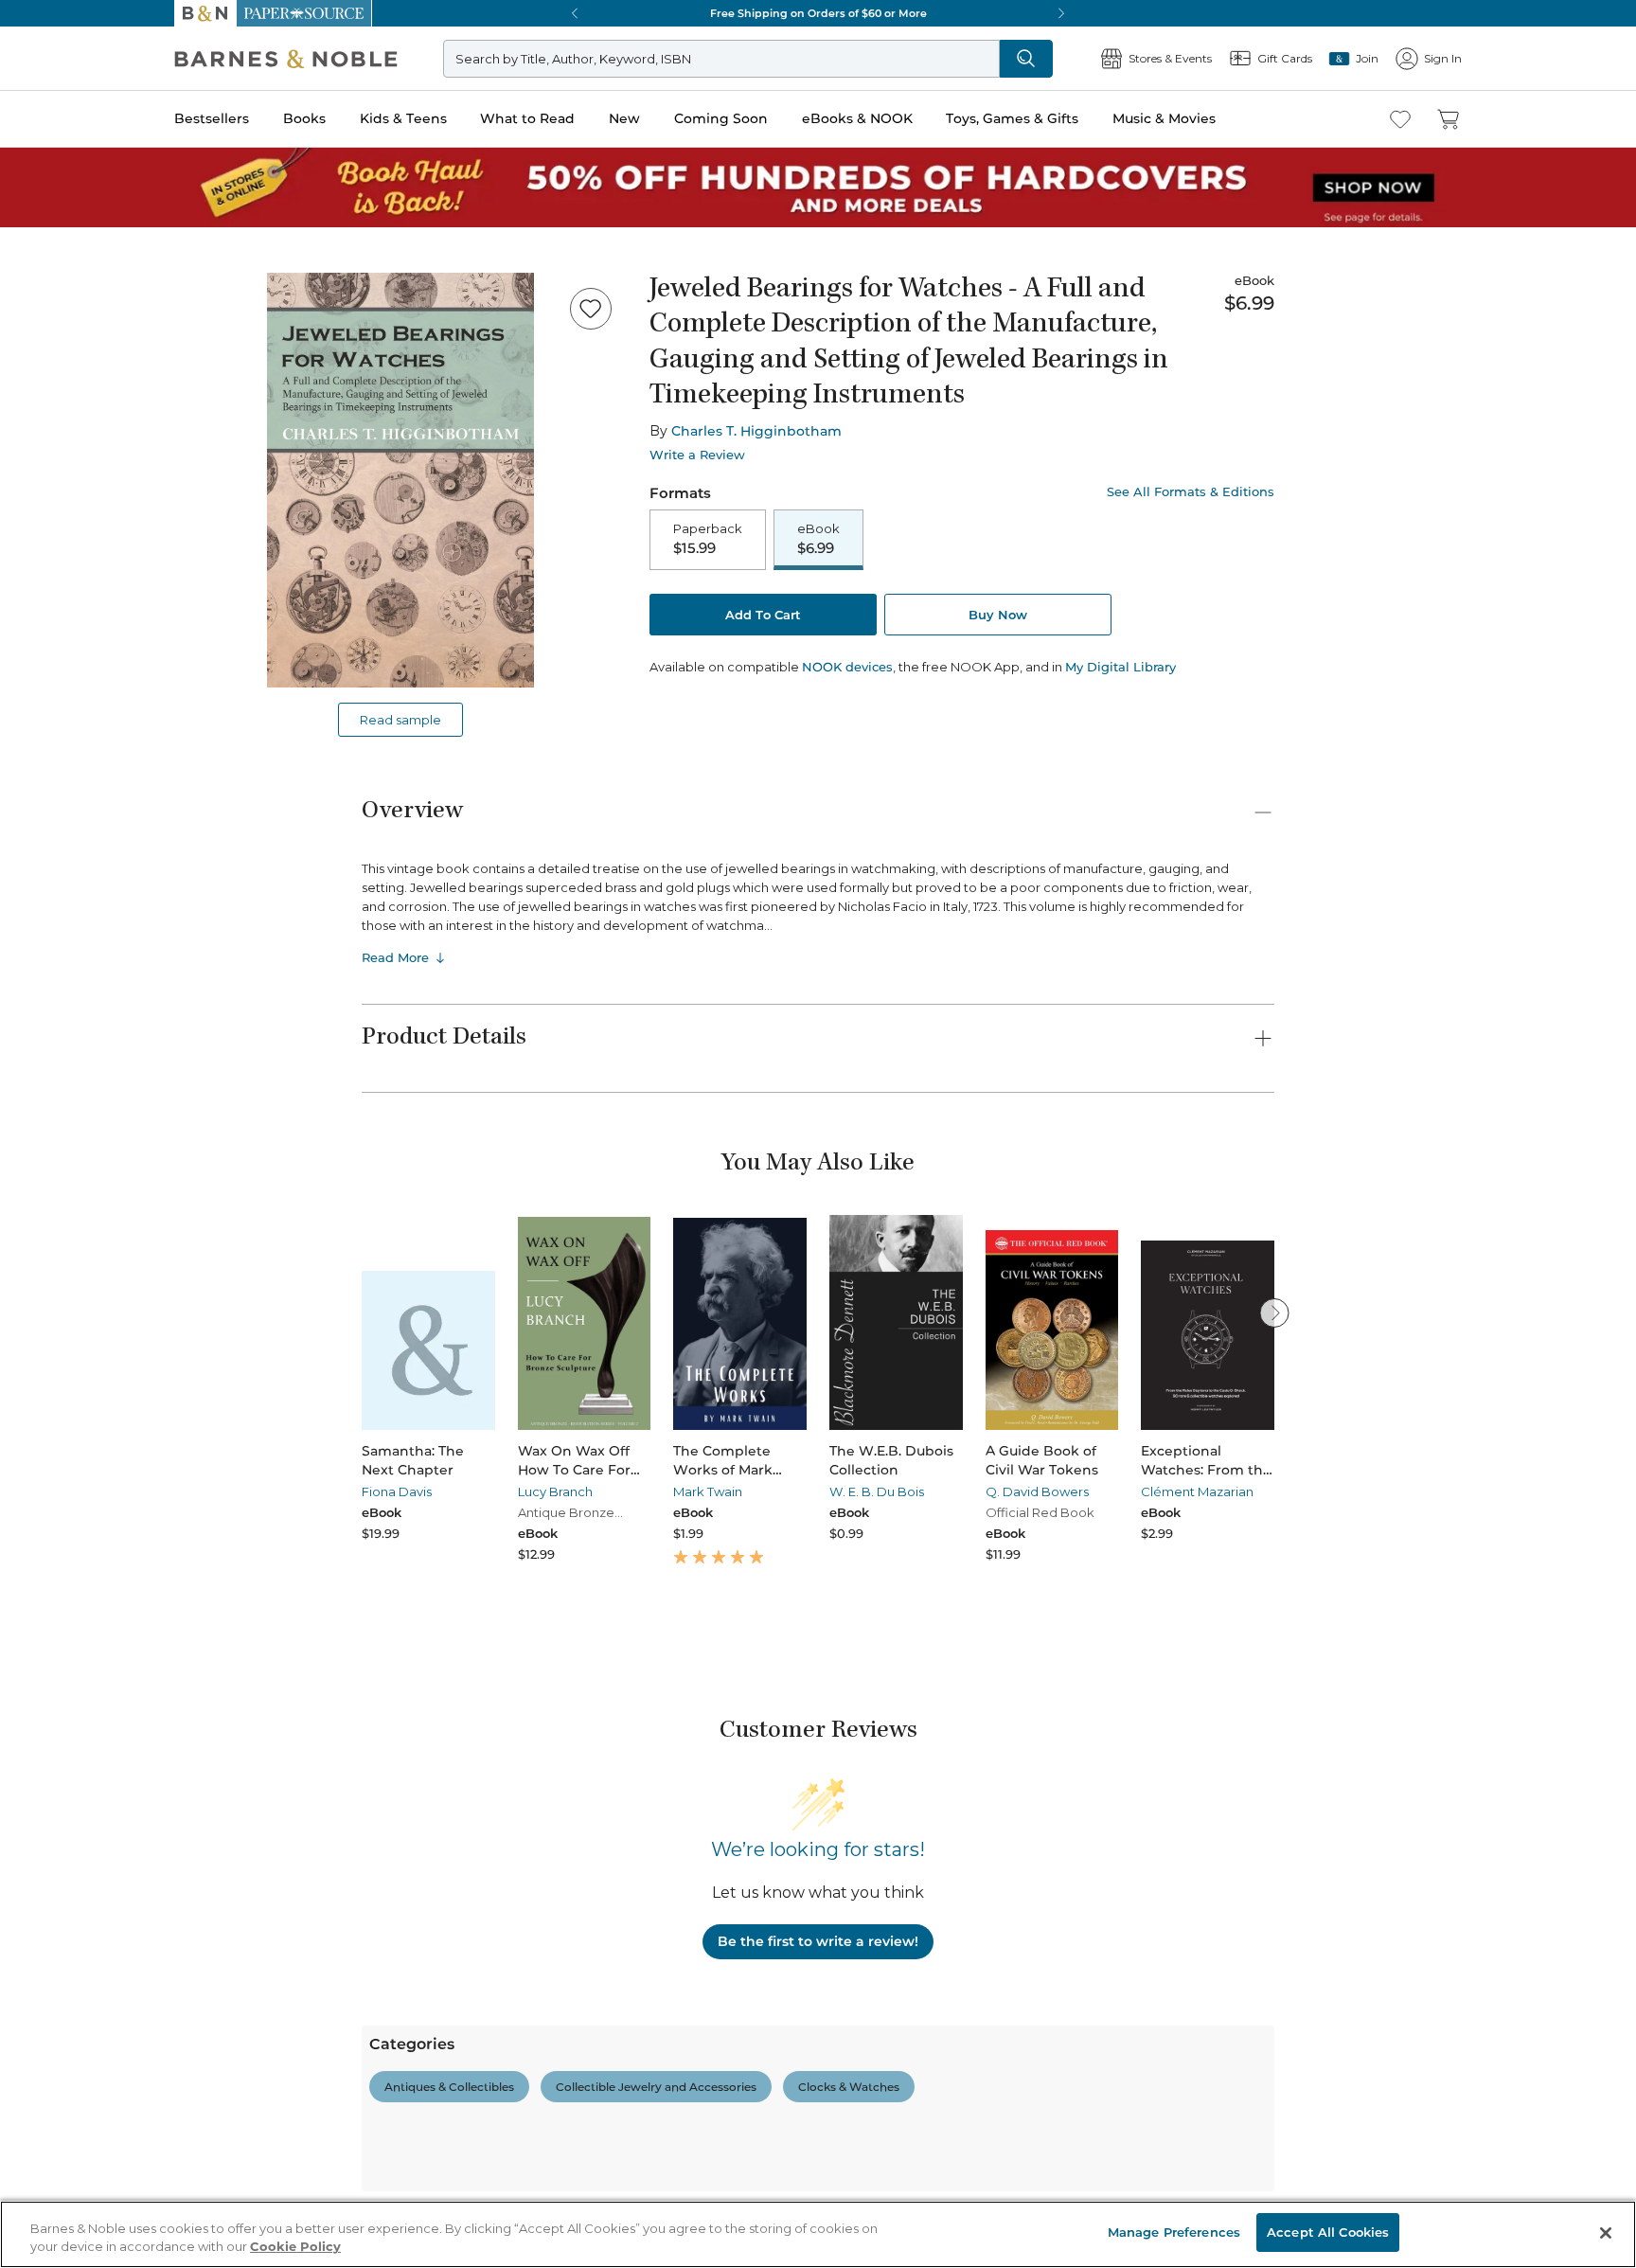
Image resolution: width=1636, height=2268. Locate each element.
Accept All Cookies (1328, 2232)
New (624, 118)
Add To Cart (763, 615)
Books (304, 118)
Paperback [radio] (708, 539)
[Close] (1606, 2233)
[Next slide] (1274, 1313)
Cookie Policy (295, 2247)
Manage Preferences (1174, 2232)
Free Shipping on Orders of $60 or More (818, 13)
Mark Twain (708, 1491)
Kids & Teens (403, 118)
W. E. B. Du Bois (877, 1491)
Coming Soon (721, 118)
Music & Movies (1164, 118)
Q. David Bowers (1037, 1491)
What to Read (527, 118)
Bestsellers (212, 118)
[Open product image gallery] (400, 480)
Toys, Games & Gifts (1012, 118)
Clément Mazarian (1197, 1491)
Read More (395, 957)
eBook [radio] (818, 539)
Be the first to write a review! (818, 1941)
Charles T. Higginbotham (756, 431)
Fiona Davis (397, 1491)
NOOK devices (847, 667)
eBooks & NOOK (857, 118)
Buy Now (998, 615)
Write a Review (697, 455)
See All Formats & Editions (1191, 492)
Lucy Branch (555, 1491)
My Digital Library (1120, 667)
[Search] (1026, 59)
